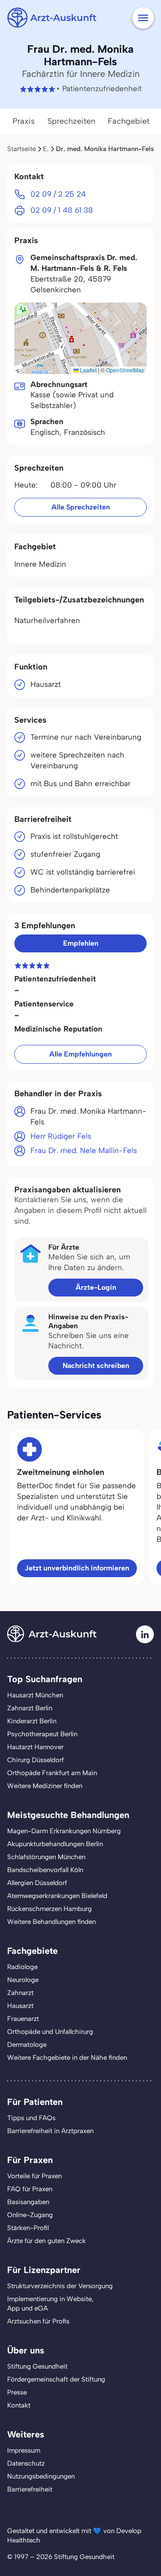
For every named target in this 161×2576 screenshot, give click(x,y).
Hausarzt (20, 2006)
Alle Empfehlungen (80, 1054)
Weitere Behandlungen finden (51, 1922)
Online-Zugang (30, 2215)
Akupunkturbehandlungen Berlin (55, 1844)
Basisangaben (28, 2202)
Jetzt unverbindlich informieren (77, 1568)
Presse (17, 2392)
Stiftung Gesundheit (37, 2366)
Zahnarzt (20, 1993)
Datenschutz (26, 2463)
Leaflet (88, 370)
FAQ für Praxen (30, 2189)
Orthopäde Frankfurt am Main (52, 1773)
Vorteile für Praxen (34, 2176)
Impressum (24, 2450)
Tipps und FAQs (31, 2118)
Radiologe (22, 1967)
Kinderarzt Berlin (32, 1721)
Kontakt (19, 2405)
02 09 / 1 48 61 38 (62, 210)
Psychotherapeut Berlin (42, 1734)
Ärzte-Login (96, 1287)
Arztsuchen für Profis (38, 2321)
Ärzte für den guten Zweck (47, 2241)
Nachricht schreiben (96, 1366)
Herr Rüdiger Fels (61, 1136)
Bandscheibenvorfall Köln (45, 1870)
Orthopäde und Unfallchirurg (50, 2032)
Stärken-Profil (28, 2228)
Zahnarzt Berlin (30, 1708)
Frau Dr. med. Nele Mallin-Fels (84, 1150)
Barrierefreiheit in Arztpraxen (50, 2131)
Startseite (21, 149)
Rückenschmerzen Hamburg (49, 1909)
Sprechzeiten (71, 121)
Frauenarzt (23, 2019)
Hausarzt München (35, 1695)
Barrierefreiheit (30, 2489)
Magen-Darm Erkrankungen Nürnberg (64, 1831)
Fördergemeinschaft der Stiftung (56, 2379)
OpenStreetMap (125, 370)
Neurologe (23, 1980)
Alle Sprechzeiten (81, 507)
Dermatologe (27, 2045)
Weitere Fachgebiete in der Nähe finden (67, 2058)
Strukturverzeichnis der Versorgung (60, 2286)
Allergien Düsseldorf (37, 1883)
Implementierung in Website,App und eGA (50, 2304)
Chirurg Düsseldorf (36, 1760)
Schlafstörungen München (46, 1857)
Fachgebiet (129, 121)
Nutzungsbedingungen (41, 2476)
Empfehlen (81, 943)
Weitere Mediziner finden (45, 1786)
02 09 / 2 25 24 (58, 194)
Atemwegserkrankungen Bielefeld (57, 1896)
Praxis (24, 121)
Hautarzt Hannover (35, 1747)
